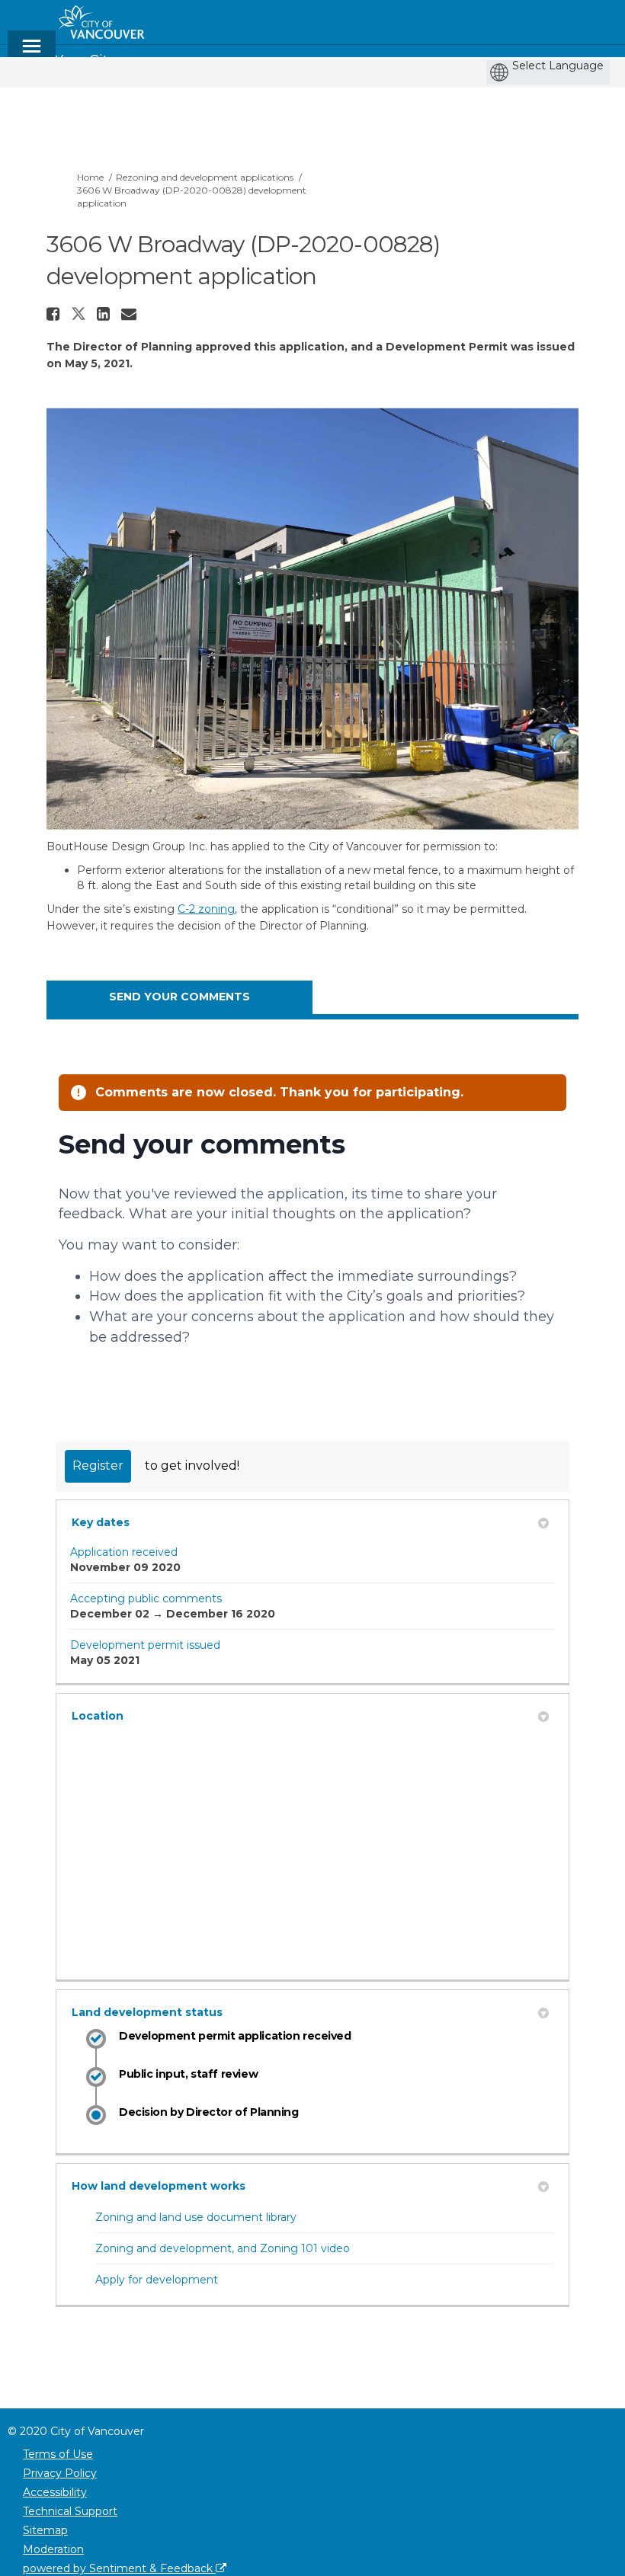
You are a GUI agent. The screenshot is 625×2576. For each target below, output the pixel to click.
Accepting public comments (146, 1598)
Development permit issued (145, 1645)
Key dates (101, 1522)
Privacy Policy (60, 2473)
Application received (124, 1552)
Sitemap (45, 2530)
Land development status (147, 2012)
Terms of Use (58, 2454)
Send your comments (179, 997)
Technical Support (70, 2511)
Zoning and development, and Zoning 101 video (223, 2248)
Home (90, 177)
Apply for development (157, 2280)
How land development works (159, 2186)
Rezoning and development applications (205, 177)
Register (98, 1466)
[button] (55, 314)
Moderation (53, 2549)
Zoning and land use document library (196, 2217)
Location (98, 1716)
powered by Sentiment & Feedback (119, 2568)
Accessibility (55, 2492)
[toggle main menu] (32, 53)
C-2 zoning (206, 909)
